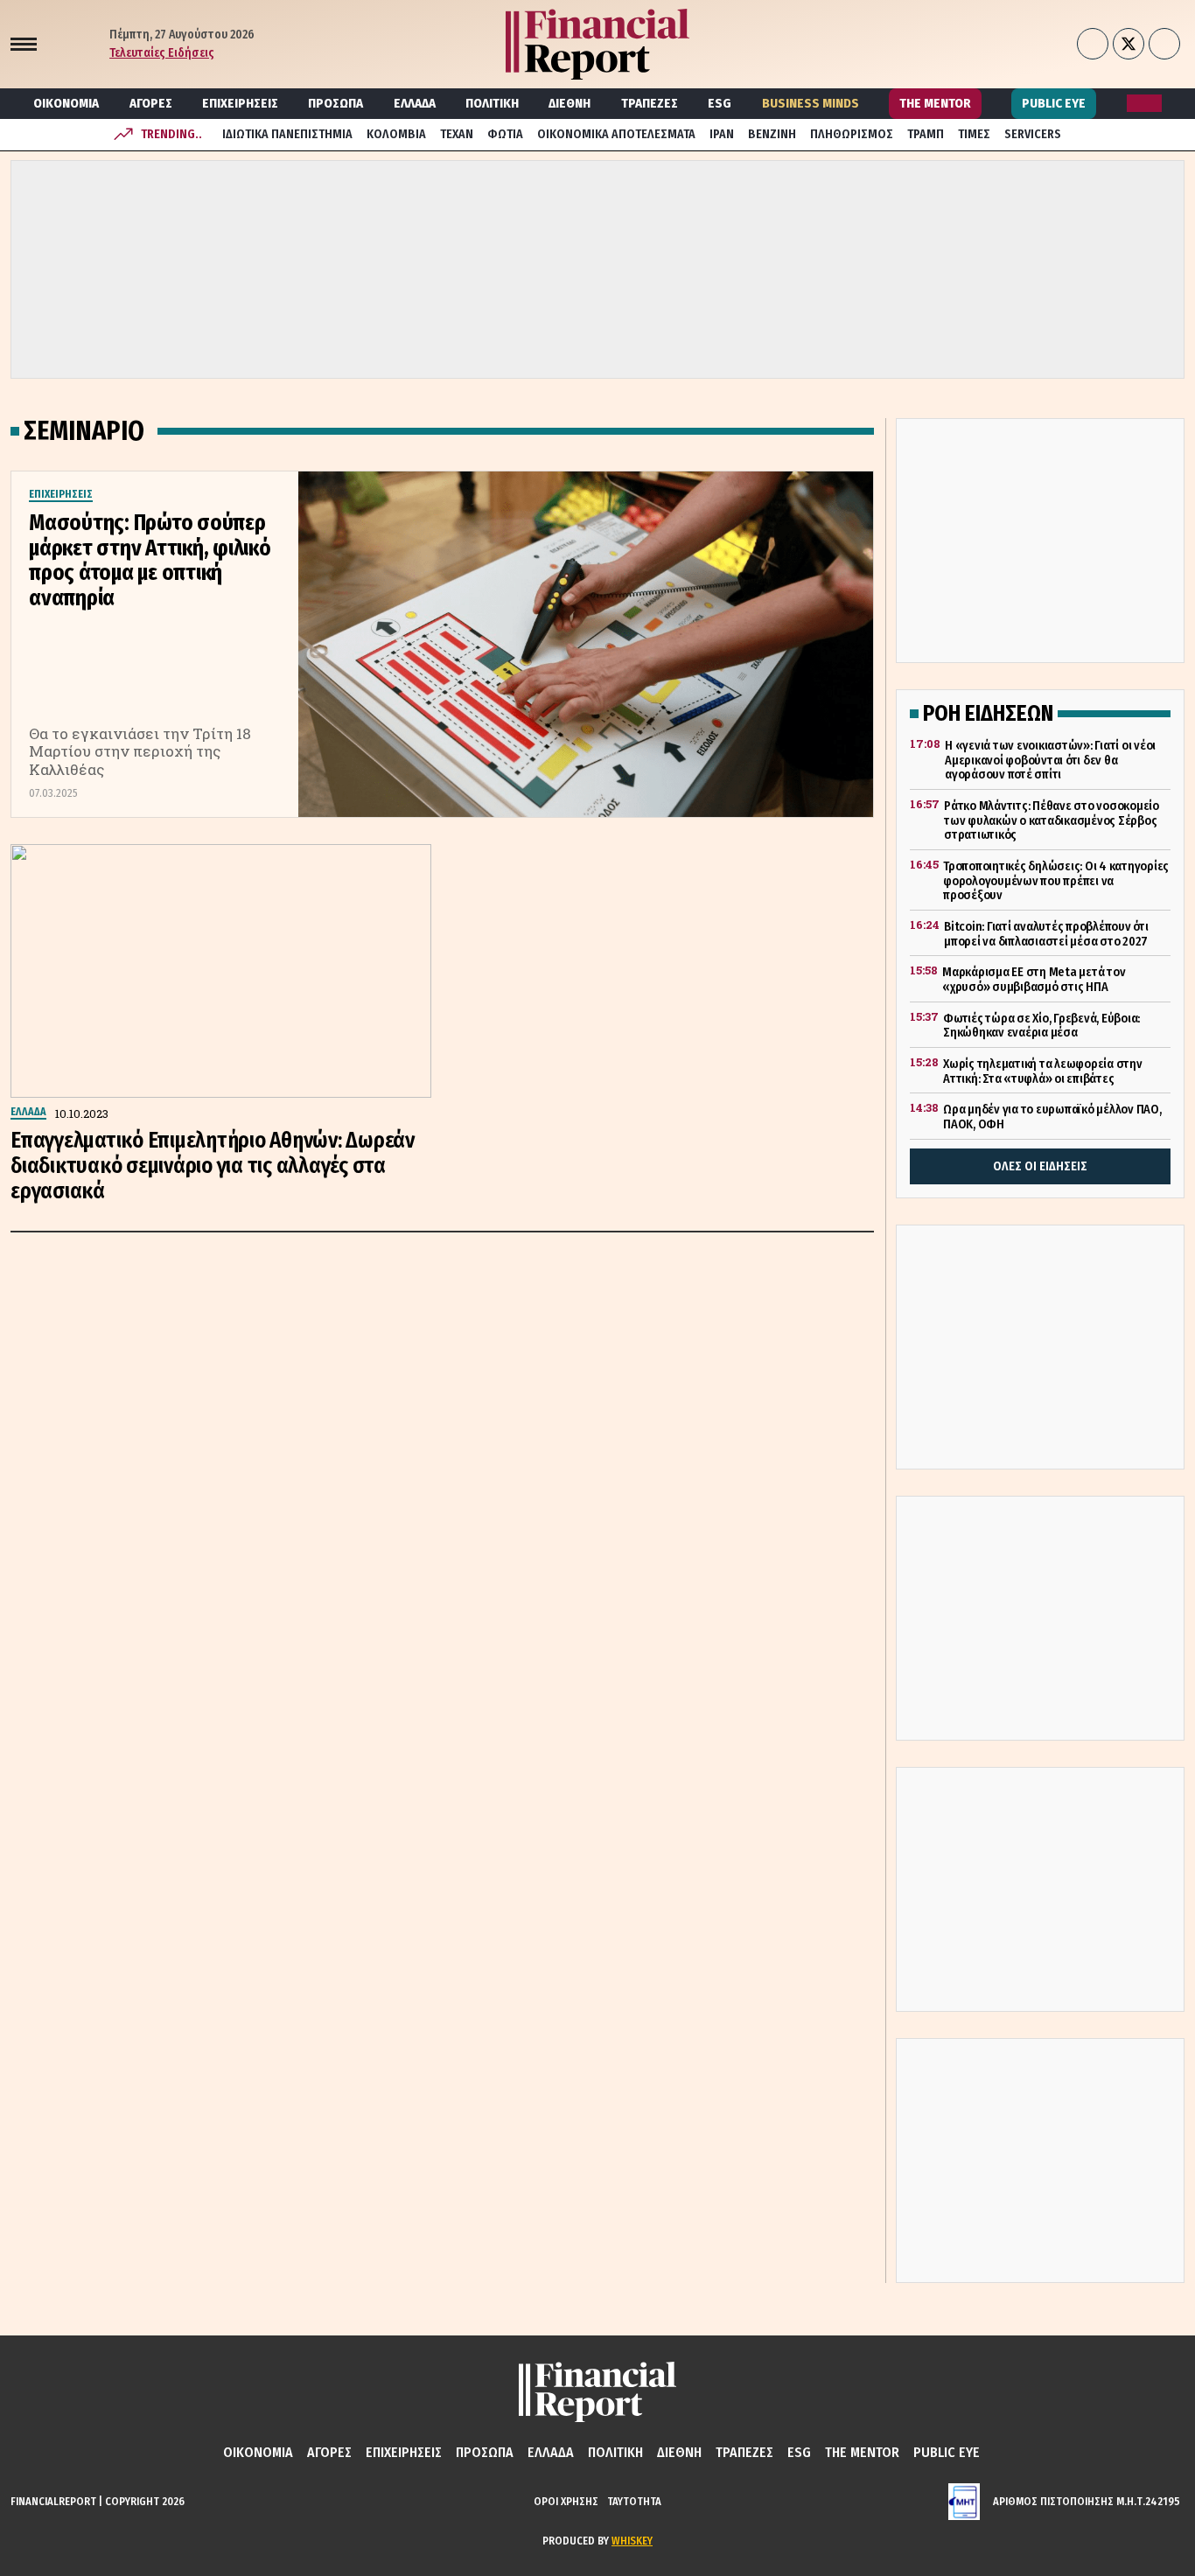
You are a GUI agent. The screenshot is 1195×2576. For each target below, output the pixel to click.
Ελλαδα (415, 103)
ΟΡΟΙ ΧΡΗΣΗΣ (566, 2501)
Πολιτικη (492, 103)
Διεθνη (570, 103)
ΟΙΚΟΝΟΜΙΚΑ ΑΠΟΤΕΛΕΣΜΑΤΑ (616, 134)
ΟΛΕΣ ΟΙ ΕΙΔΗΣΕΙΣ (1040, 1166)
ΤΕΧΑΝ (457, 134)
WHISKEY (632, 2541)
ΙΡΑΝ (722, 134)
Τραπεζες (650, 103)
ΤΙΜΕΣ (974, 134)
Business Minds (811, 103)
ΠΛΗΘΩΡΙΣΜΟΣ (852, 134)
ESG (720, 103)
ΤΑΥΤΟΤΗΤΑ (634, 2501)
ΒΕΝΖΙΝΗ (772, 134)
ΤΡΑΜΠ (926, 134)
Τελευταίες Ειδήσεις (162, 53)
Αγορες (151, 103)
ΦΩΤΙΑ (505, 134)
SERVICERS (1033, 134)
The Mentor (935, 103)
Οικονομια (66, 103)
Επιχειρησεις (240, 103)
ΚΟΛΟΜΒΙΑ (396, 134)
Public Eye (1054, 103)
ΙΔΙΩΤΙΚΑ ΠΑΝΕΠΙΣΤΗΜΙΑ (287, 134)
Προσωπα (335, 103)
